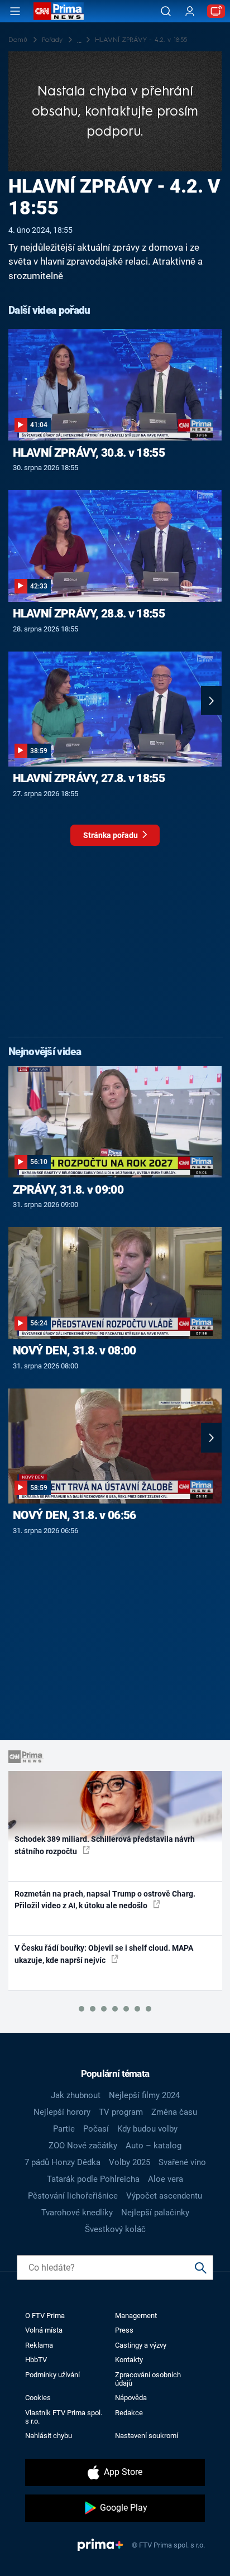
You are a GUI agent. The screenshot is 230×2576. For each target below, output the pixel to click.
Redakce (129, 2413)
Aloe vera (166, 2179)
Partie (64, 2129)
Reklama (39, 2345)
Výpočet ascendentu (164, 2196)
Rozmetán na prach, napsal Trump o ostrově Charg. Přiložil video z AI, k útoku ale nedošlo (105, 1900)
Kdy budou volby (147, 2129)
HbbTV (36, 2360)
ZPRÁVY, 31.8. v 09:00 (68, 1190)
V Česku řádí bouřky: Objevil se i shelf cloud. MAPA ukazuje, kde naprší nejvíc (104, 1954)
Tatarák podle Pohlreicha (93, 2179)
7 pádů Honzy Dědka (63, 2162)
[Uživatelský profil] (190, 11)
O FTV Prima (45, 2316)
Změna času (174, 2112)
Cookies (38, 2398)
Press (124, 2330)
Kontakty (129, 2360)
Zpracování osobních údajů (148, 2379)
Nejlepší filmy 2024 (144, 2095)
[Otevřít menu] (15, 11)
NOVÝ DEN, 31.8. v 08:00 (75, 1351)
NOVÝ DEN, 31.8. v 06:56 (75, 1515)
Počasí (96, 2129)
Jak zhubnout (76, 2095)
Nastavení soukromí (147, 2436)
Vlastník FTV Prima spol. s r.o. (64, 2417)
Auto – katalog (154, 2146)
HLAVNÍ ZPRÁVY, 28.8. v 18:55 (89, 614)
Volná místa (44, 2330)
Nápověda (131, 2398)
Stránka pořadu (111, 835)
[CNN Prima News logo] (59, 11)
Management (136, 2316)
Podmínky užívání (52, 2375)
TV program (121, 2112)
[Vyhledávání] (166, 11)
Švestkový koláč (115, 2229)
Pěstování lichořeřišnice (73, 2196)
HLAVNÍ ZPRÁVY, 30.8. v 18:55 (89, 453)
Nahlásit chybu (49, 2436)
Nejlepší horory (62, 2112)
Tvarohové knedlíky (77, 2213)
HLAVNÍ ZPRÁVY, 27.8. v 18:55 (89, 778)
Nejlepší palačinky (155, 2213)
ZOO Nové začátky (83, 2146)
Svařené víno (182, 2162)
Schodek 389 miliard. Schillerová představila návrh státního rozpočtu (105, 1845)
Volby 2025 (130, 2162)
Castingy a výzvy (141, 2345)
